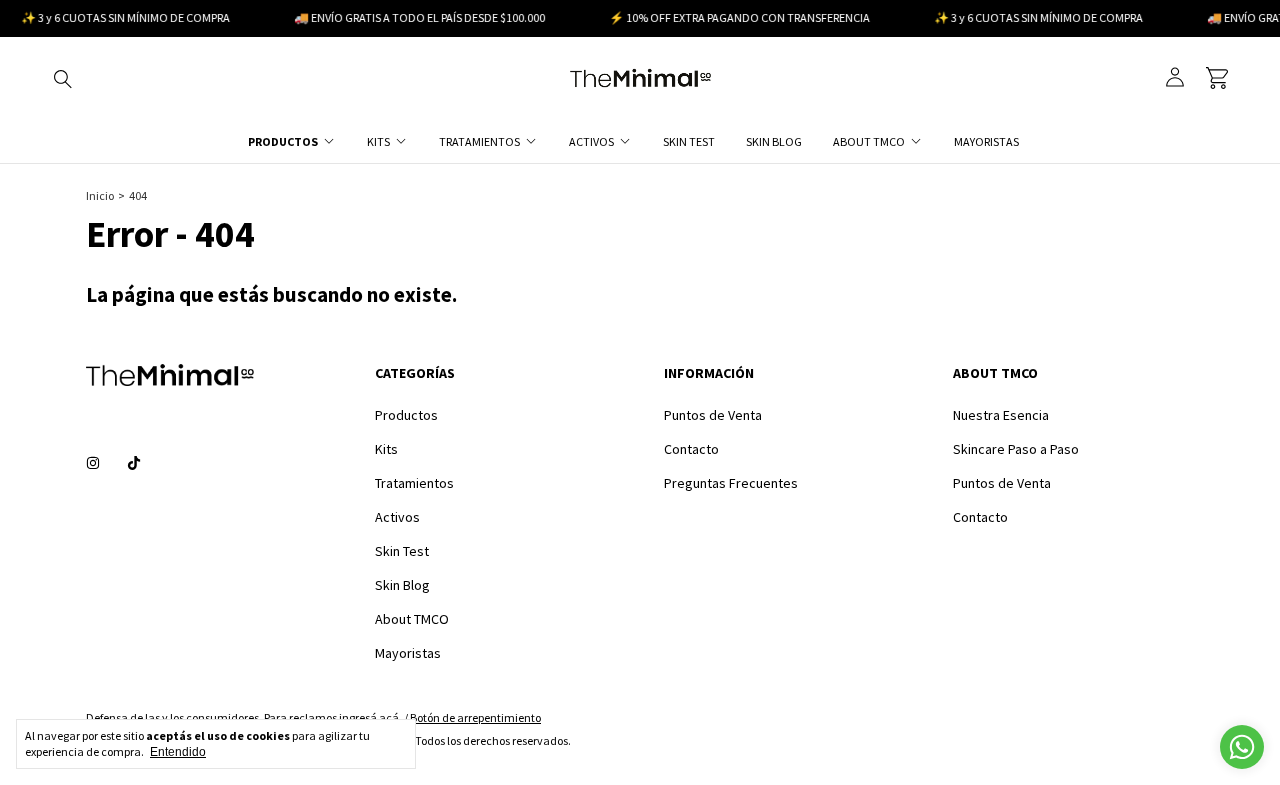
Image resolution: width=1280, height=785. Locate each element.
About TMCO (869, 141)
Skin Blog (774, 141)
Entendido (178, 752)
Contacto (691, 449)
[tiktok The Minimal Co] (134, 463)
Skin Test (689, 141)
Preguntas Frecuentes (731, 483)
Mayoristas (986, 141)
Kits (378, 141)
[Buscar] (63, 78)
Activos (591, 141)
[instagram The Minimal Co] (93, 463)
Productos (283, 141)
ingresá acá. (370, 717)
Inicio (100, 195)
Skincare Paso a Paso (1016, 449)
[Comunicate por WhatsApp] (1242, 747)
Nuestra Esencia (1001, 415)
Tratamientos (479, 141)
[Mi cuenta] (1175, 77)
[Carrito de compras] (1217, 78)
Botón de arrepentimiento (475, 717)
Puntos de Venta (713, 415)
